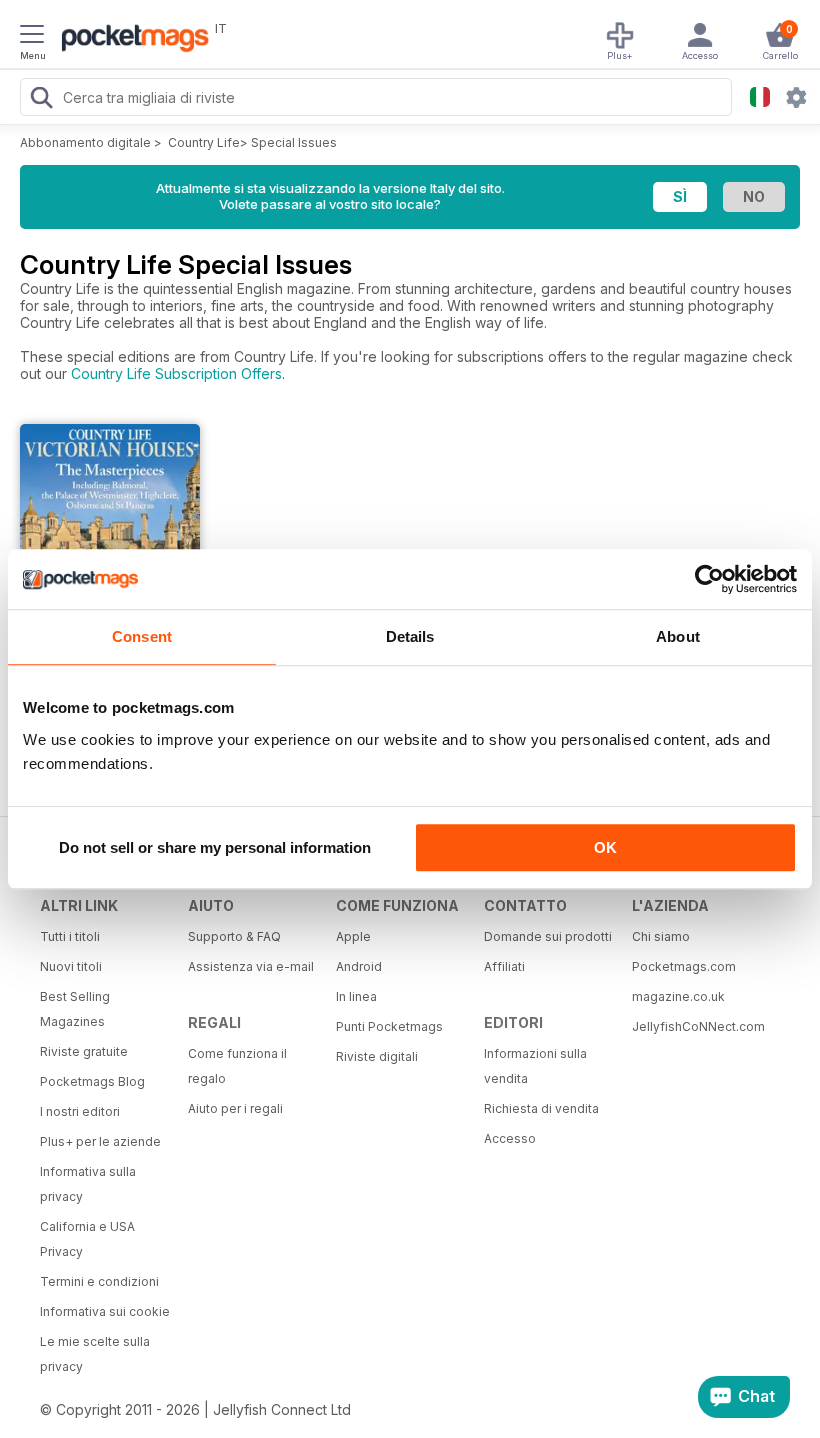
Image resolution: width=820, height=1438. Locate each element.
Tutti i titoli (70, 936)
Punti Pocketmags (389, 1026)
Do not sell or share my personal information (215, 847)
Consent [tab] (142, 636)
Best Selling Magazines (75, 1009)
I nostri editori (80, 1111)
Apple (353, 936)
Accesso (510, 1138)
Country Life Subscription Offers (176, 373)
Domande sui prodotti (548, 936)
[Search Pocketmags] (41, 100)
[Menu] (32, 37)
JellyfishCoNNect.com (698, 1026)
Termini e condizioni (99, 1281)
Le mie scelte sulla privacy (95, 1354)
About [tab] (678, 636)
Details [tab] (410, 636)
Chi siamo (661, 936)
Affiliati (504, 966)
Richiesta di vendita (541, 1108)
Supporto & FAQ (234, 936)
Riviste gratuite (84, 1051)
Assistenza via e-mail (251, 966)
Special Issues (294, 142)
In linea (356, 996)
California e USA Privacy (87, 1239)
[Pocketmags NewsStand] (130, 40)
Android (359, 966)
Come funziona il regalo (237, 1066)
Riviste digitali (377, 1056)
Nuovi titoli (71, 966)
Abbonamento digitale (85, 142)
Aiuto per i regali (235, 1108)
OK (605, 847)
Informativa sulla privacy (88, 1184)
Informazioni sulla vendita (535, 1066)
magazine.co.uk (678, 996)
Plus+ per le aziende (100, 1141)
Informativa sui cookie (105, 1311)
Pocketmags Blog (92, 1081)
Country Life (204, 142)
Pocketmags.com (684, 966)
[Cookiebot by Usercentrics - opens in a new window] (709, 579)
